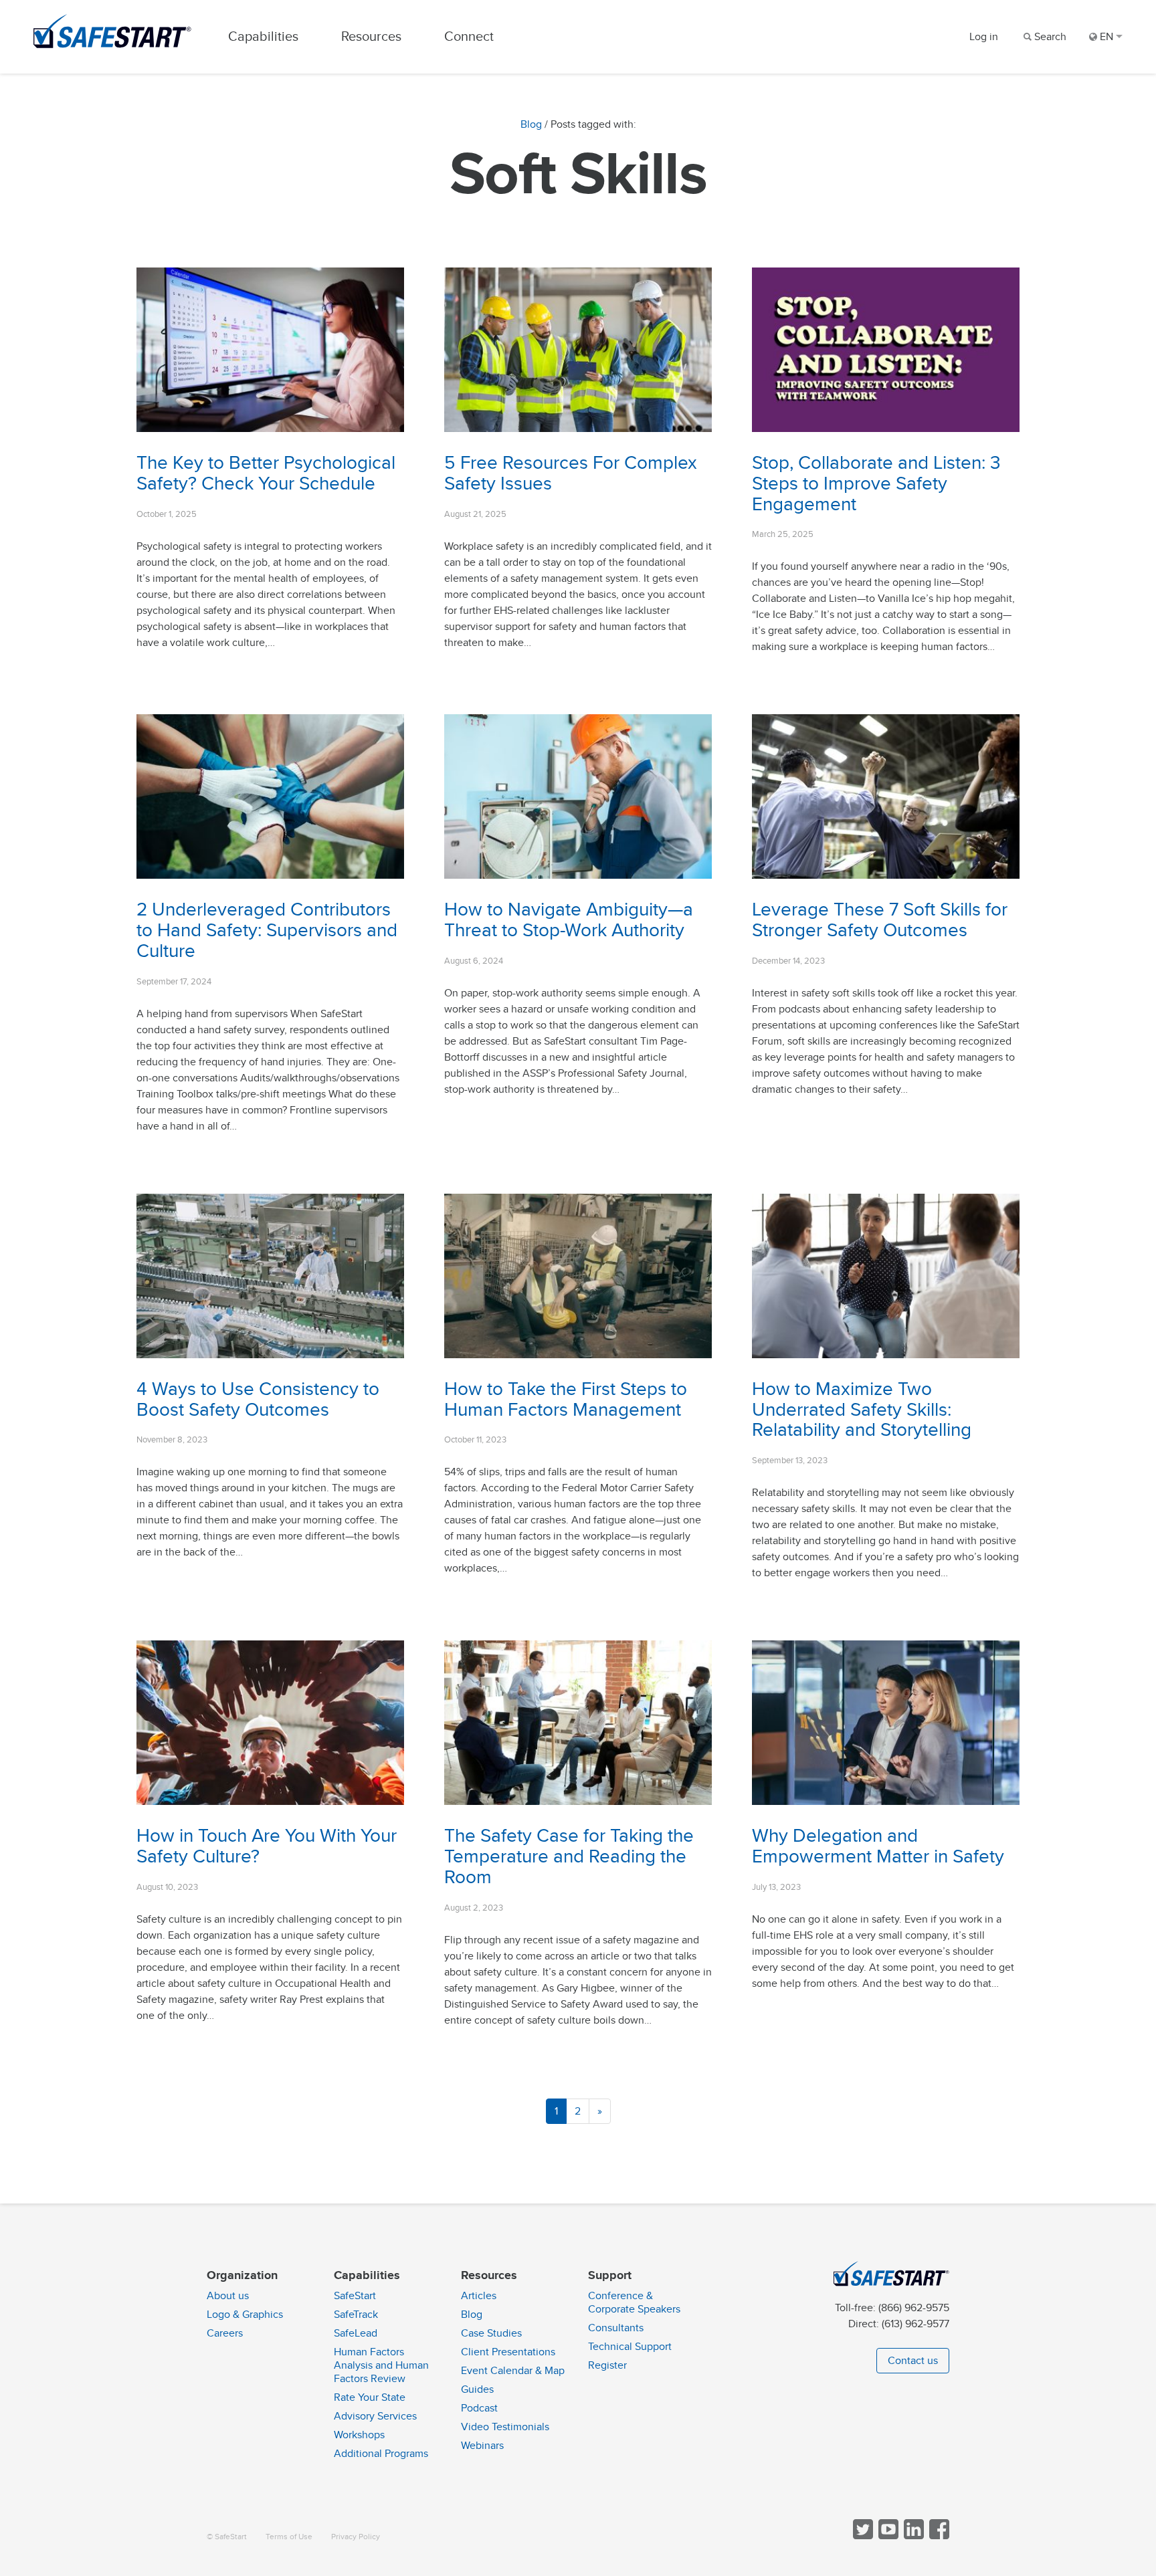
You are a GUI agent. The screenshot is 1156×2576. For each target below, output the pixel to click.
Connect (469, 36)
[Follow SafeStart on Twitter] (862, 2536)
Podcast (479, 2408)
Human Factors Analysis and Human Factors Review (381, 2365)
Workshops (359, 2435)
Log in (984, 37)
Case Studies (491, 2333)
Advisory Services (375, 2416)
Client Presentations (508, 2352)
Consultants (616, 2328)
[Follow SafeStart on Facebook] (938, 2536)
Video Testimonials (505, 2427)
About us (228, 2296)
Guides (477, 2389)
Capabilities (263, 36)
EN (1106, 37)
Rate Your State (370, 2397)
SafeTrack (356, 2315)
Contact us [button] (913, 2361)
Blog (531, 124)
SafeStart (355, 2296)
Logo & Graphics (245, 2315)
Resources (371, 36)
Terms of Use (289, 2537)
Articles (479, 2296)
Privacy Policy (356, 2537)
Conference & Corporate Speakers (634, 2302)
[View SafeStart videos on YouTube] (887, 2536)
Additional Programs (381, 2454)
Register (607, 2365)
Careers (225, 2333)
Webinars (482, 2446)
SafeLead (356, 2333)
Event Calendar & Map (513, 2371)
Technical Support (630, 2347)
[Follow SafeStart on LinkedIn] (912, 2536)
